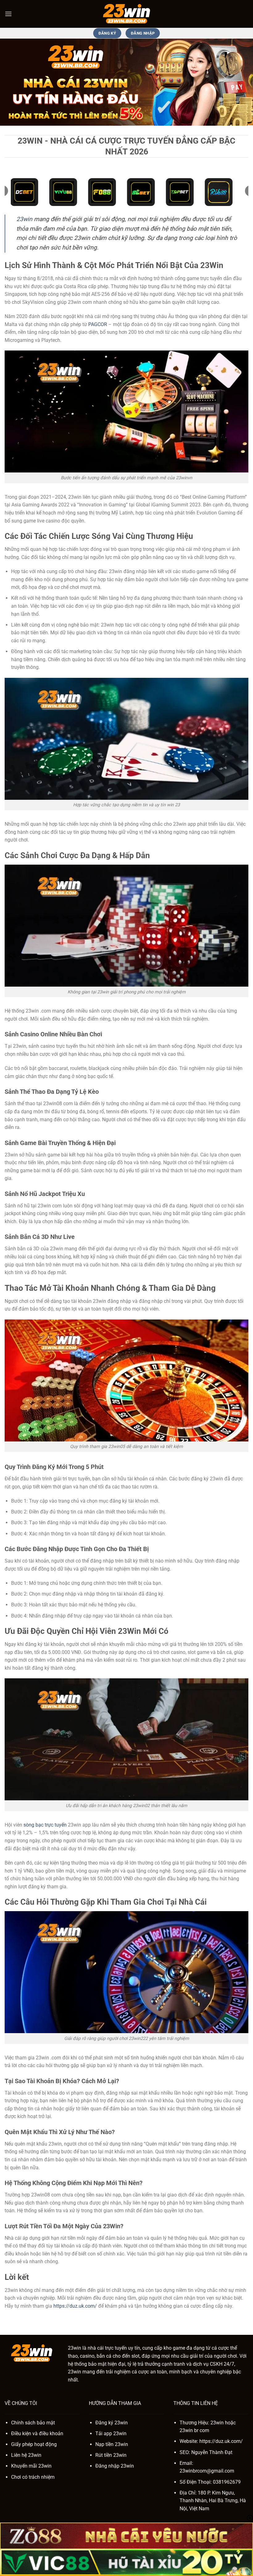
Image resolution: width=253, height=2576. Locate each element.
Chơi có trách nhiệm (33, 2477)
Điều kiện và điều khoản (37, 2433)
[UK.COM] (126, 14)
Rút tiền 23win (111, 2455)
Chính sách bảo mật (33, 2423)
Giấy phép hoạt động (34, 2444)
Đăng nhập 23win (115, 2466)
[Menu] (8, 14)
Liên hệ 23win (26, 2455)
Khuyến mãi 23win (31, 2466)
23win (24, 219)
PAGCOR (98, 324)
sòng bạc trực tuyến (45, 1825)
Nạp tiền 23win (112, 2444)
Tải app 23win (111, 2433)
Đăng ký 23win (112, 2423)
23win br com (194, 2430)
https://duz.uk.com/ (75, 2306)
